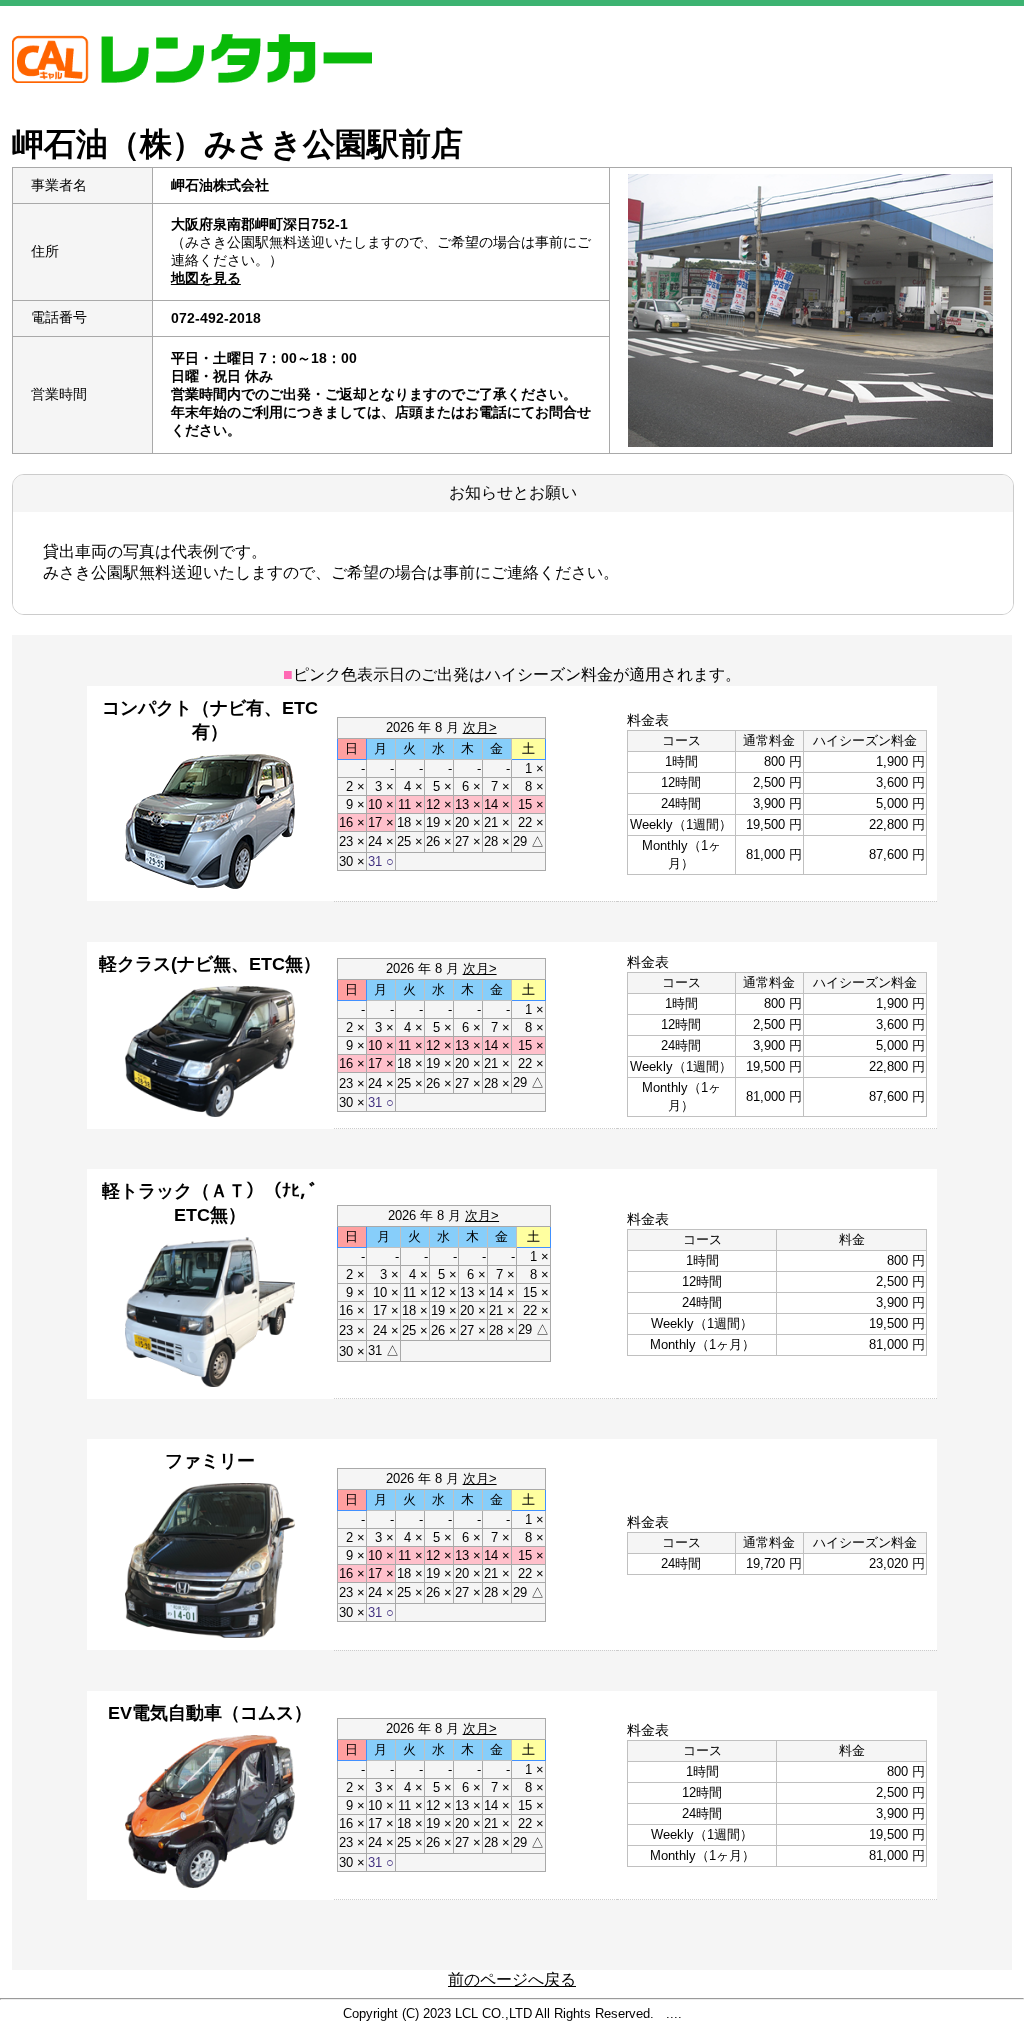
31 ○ (381, 861)
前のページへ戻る (512, 1979)
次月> (480, 727)
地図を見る (206, 278)
